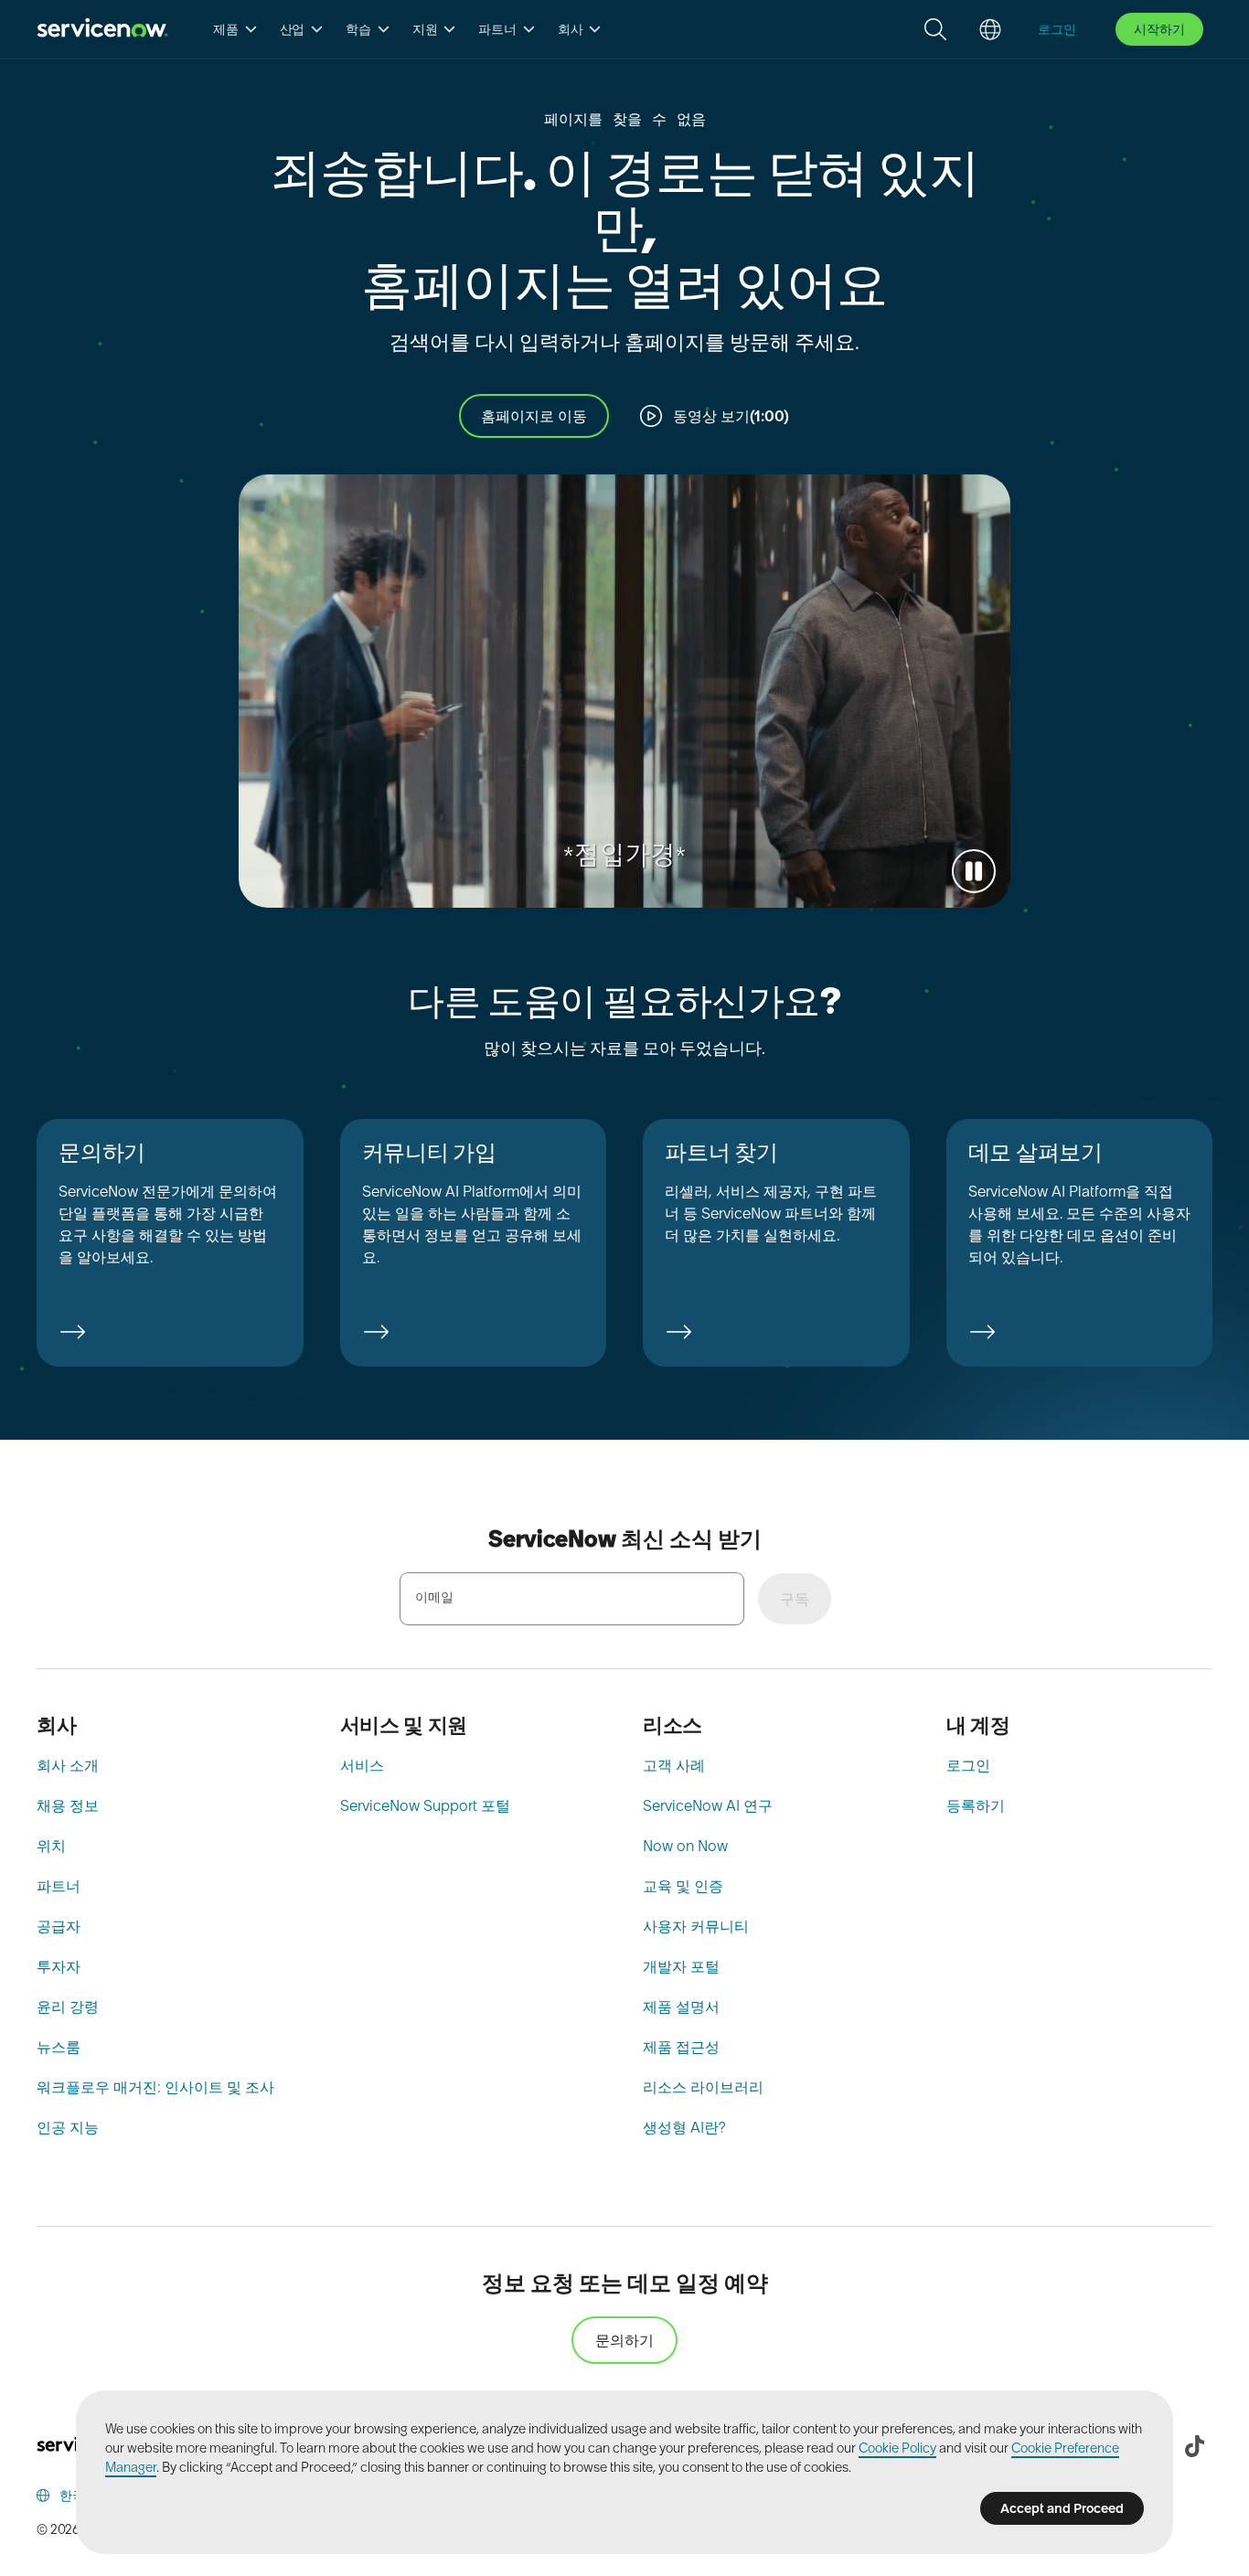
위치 (51, 1846)
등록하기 (976, 1805)
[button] (235, 29)
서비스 (362, 1765)
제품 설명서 (681, 2007)
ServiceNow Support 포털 (425, 1805)
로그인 (968, 1765)
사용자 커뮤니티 (696, 1926)
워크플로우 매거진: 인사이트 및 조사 (155, 2087)
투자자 (59, 1966)
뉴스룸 (59, 2047)
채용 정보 (68, 1805)
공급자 (59, 1926)
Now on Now (685, 1846)
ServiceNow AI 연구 (708, 1805)
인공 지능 (68, 2127)
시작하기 (1159, 29)
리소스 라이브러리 (703, 2087)
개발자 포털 (681, 1966)
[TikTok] (1194, 2446)
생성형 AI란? (684, 2127)
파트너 (59, 1886)
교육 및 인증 (683, 1886)
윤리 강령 (68, 2007)
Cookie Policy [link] (897, 2448)
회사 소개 (68, 1765)
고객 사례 (674, 1765)
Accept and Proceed (1062, 2508)
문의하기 (624, 2340)
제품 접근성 (681, 2047)
